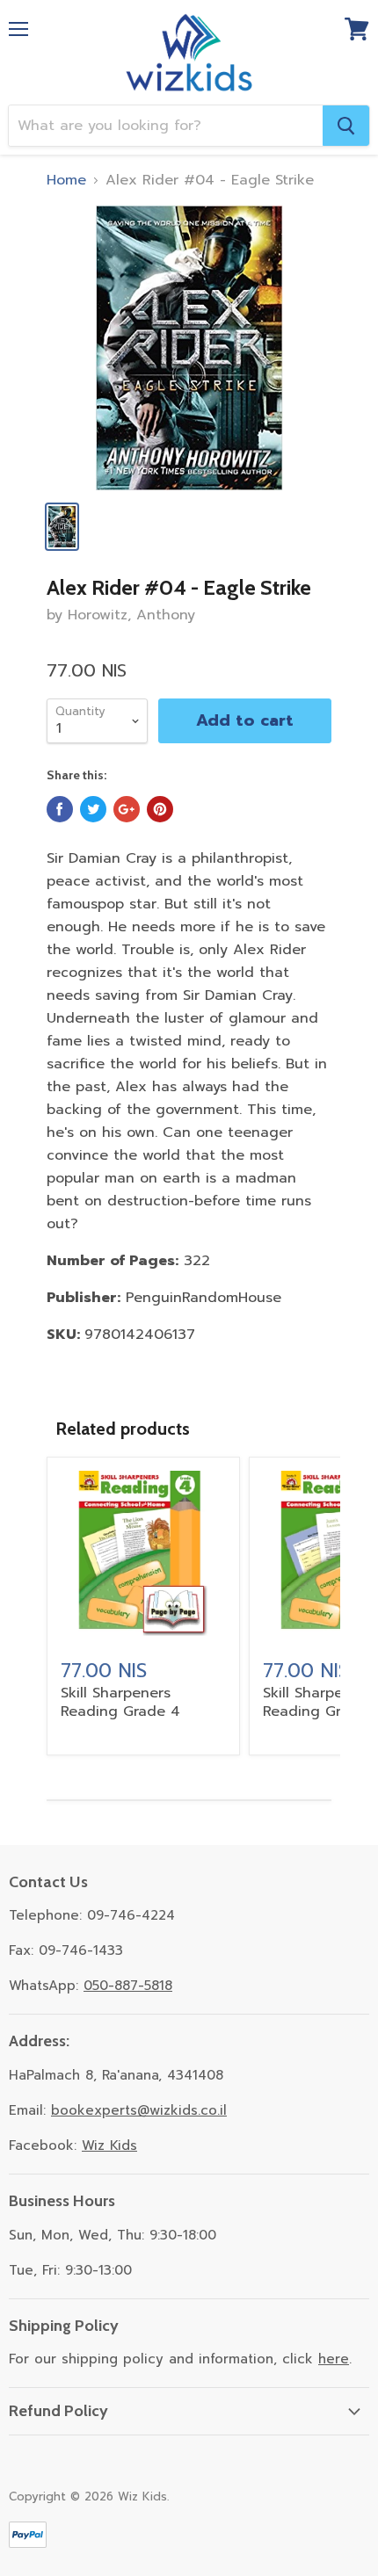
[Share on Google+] (127, 809)
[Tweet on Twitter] (93, 809)
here (334, 2359)
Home (66, 180)
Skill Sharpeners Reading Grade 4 (120, 1702)
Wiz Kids (109, 2145)
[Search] (346, 126)
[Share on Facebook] (60, 809)
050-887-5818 (128, 1986)
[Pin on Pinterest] (160, 809)
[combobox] (166, 126)
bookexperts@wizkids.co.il (139, 2110)
